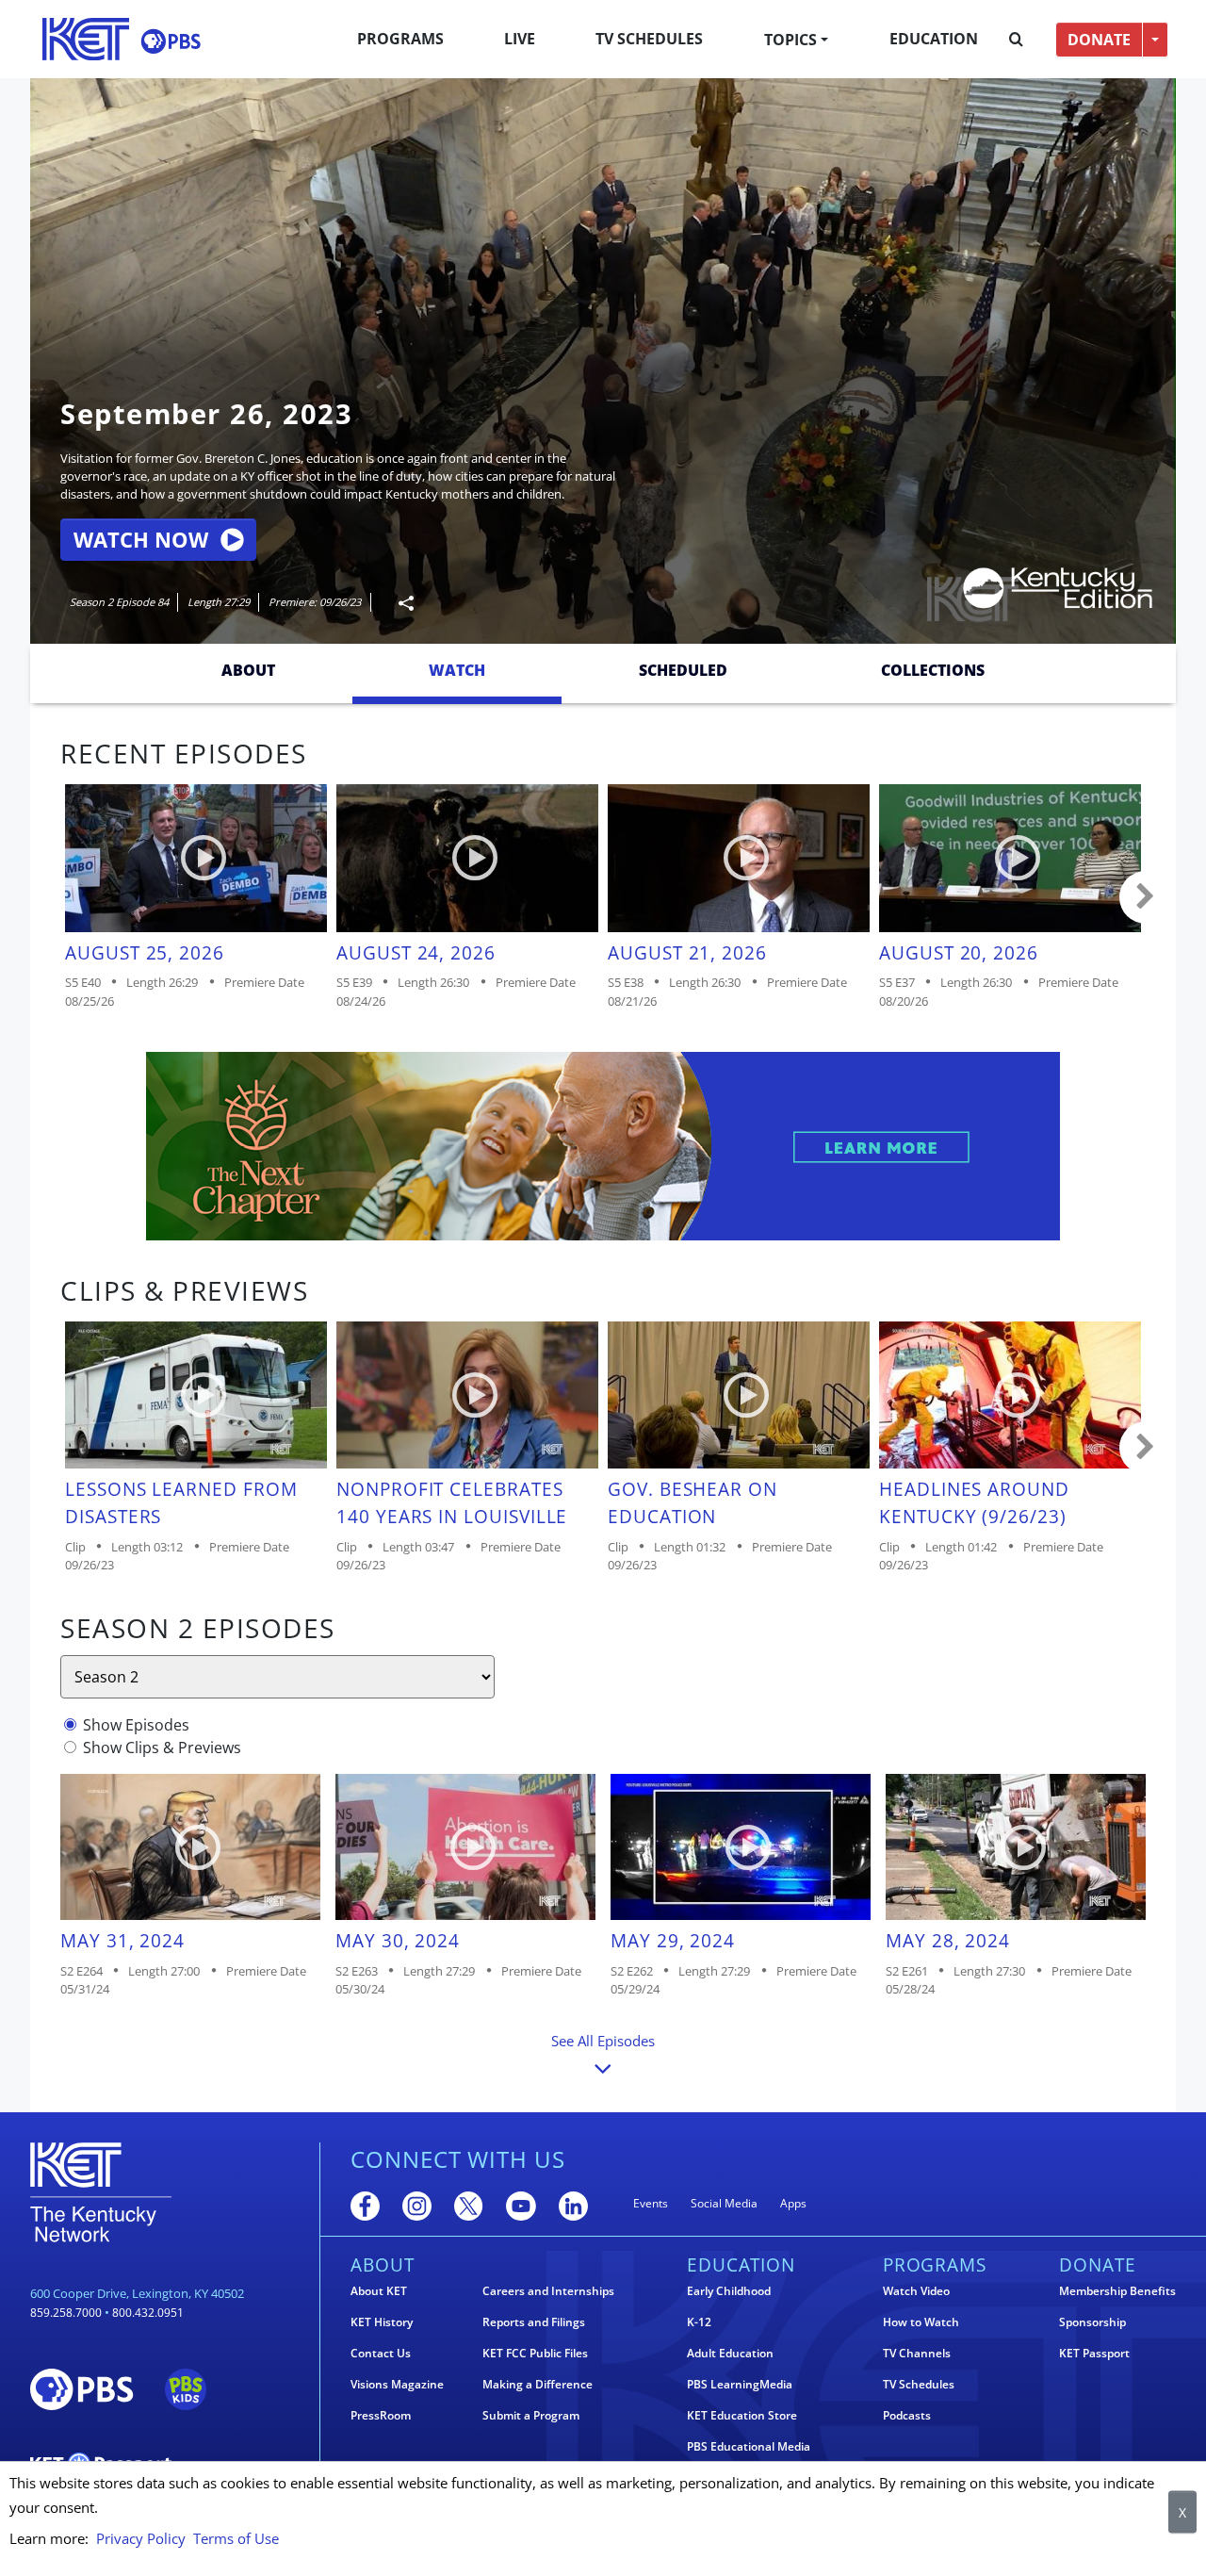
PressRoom (381, 2416)
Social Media (724, 2203)
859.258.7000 (66, 2313)
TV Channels (917, 2354)
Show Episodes (136, 1725)
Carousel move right (1146, 897)
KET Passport (1094, 2354)
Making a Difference (538, 2385)
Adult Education (730, 2354)
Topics (790, 40)
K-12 (699, 2322)
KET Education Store (742, 2416)
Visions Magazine (397, 2385)
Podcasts (907, 2416)
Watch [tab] (457, 670)
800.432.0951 (148, 2313)
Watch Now (141, 540)
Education (934, 39)
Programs (400, 39)
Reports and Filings (534, 2322)
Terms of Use (236, 2538)
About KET (379, 2291)
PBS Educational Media (749, 2447)
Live (520, 39)
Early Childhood (729, 2291)
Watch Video (916, 2291)
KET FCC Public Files (535, 2354)
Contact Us (381, 2354)
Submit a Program (531, 2416)
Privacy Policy (141, 2538)
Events (651, 2203)
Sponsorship (1092, 2322)
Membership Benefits (1117, 2291)
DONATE (1099, 40)
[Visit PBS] (171, 41)
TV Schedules (649, 39)
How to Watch (921, 2322)
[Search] (1016, 40)
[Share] (399, 603)
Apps (793, 2203)
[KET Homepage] (86, 39)
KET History (382, 2322)
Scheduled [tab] (683, 670)
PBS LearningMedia (740, 2385)
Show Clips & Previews (162, 1747)
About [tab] (248, 670)
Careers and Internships (548, 2291)
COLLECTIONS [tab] (933, 670)
